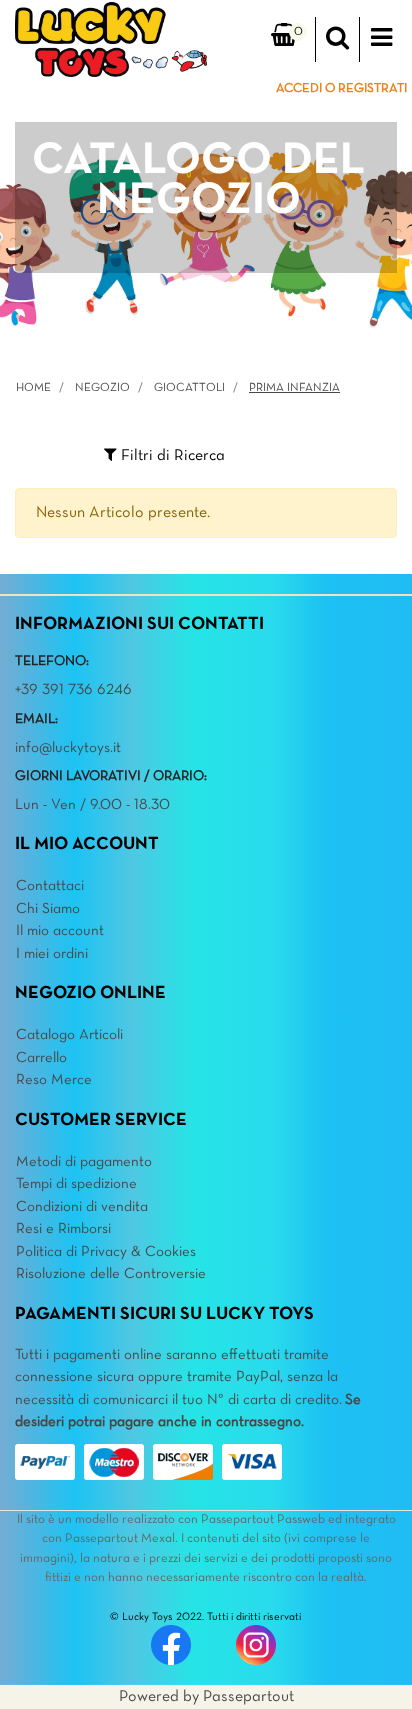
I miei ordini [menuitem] (52, 954)
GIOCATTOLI (189, 388)
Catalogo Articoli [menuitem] (69, 1035)
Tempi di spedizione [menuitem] (76, 1184)
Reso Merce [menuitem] (54, 1080)
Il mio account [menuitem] (60, 931)
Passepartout (248, 1697)
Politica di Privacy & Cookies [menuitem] (106, 1252)
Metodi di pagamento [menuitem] (84, 1162)
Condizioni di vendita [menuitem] (82, 1207)
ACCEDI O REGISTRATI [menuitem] (341, 89)
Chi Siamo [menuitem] (48, 909)
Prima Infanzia (294, 388)
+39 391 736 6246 (73, 690)
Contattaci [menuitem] (50, 886)
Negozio (102, 388)
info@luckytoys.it (68, 748)
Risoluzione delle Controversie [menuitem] (111, 1274)
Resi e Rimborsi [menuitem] (63, 1229)
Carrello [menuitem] (41, 1058)
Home (33, 388)
